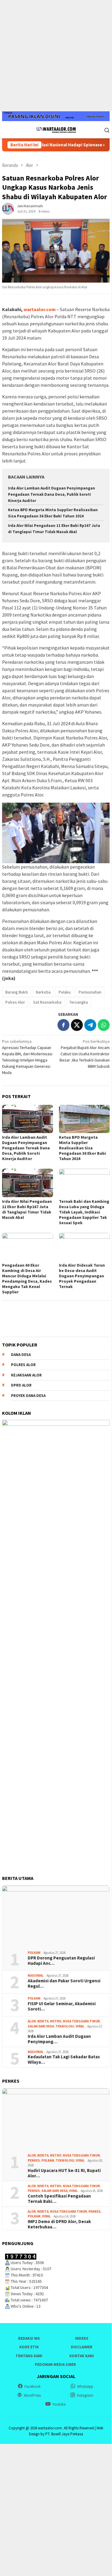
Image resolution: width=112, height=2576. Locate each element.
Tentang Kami (29, 2356)
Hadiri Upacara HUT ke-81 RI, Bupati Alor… (64, 2173)
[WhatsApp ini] (104, 1025)
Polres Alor (15, 1002)
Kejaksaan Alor (26, 1375)
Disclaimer (82, 2347)
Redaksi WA (29, 2338)
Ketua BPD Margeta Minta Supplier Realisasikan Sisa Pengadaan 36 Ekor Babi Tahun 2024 (83, 1148)
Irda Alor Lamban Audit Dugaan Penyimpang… (59, 2039)
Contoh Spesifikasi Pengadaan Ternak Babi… (59, 2199)
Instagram (85, 2395)
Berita (43, 2021)
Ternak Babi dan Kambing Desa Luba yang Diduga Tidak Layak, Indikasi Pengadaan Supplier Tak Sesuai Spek (84, 1212)
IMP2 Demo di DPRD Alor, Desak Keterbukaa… (59, 2224)
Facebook (32, 2386)
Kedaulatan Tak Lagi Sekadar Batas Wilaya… (64, 2059)
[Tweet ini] (77, 1025)
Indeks (82, 2338)
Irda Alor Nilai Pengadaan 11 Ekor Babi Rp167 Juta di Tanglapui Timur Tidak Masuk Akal (27, 1209)
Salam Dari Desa (41, 2026)
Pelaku (65, 992)
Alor (32, 2021)
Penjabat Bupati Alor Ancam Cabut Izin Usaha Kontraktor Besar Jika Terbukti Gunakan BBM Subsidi (85, 1054)
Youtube (59, 2404)
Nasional (36, 1975)
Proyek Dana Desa (28, 1396)
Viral (80, 2026)
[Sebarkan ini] (63, 1025)
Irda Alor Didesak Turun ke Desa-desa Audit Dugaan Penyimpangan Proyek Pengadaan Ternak (82, 1276)
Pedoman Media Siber (55, 2364)
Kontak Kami (82, 2356)
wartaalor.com (40, 309)
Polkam (34, 1953)
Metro (56, 2021)
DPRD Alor (21, 1385)
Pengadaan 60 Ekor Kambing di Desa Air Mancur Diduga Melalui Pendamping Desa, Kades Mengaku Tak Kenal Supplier (27, 1279)
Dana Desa (21, 1355)
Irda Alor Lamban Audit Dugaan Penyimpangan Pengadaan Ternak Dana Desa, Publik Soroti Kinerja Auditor (52, 494)
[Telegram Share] (90, 1025)
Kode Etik (29, 2347)
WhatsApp (85, 2386)
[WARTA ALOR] (56, 129)
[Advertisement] (56, 56)
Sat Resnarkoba (47, 1002)
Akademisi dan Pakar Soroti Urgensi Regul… (64, 1984)
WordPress (32, 2395)
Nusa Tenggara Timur (81, 2021)
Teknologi (65, 2026)
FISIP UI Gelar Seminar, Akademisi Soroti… (62, 2006)
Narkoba (43, 992)
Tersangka (79, 1002)
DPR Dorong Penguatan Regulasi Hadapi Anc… (61, 1961)
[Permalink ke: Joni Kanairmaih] (8, 208)
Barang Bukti (17, 992)
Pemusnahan (90, 992)
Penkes (34, 2160)
